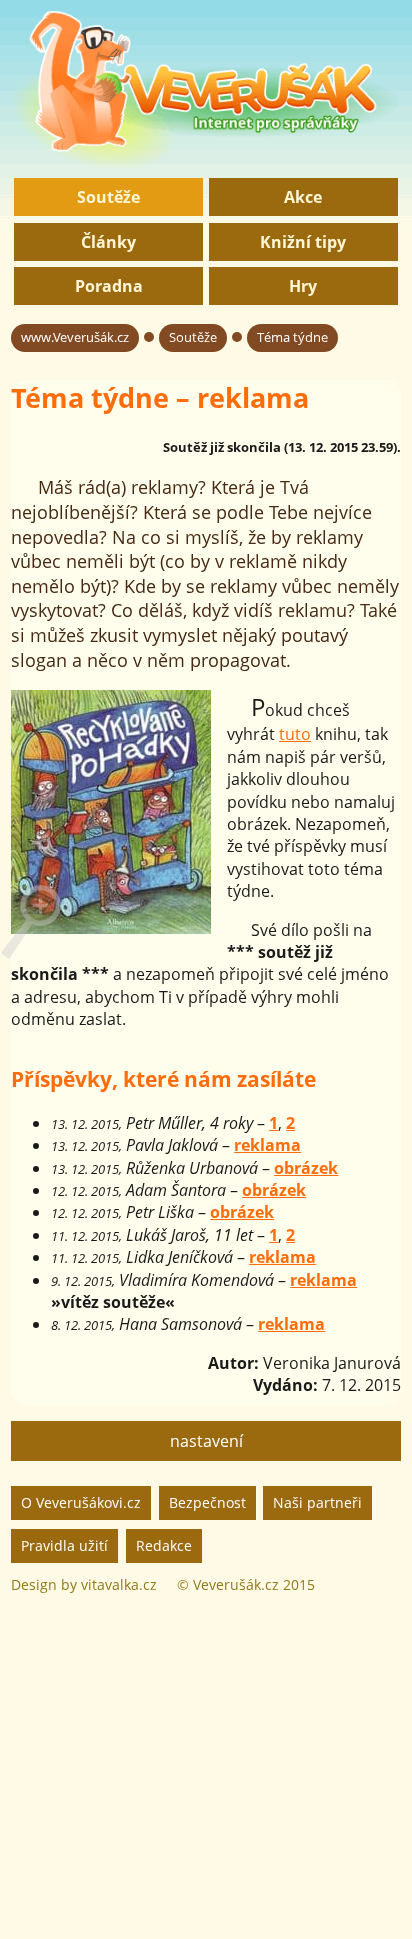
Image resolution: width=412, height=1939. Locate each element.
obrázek (306, 1168)
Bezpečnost (207, 1502)
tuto (295, 734)
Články (108, 242)
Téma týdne (292, 337)
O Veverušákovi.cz (81, 1502)
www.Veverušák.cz (75, 337)
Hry (303, 286)
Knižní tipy (303, 242)
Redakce (164, 1545)
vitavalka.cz (119, 1584)
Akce (303, 197)
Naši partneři (317, 1502)
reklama (267, 1145)
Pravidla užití (64, 1545)
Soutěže (108, 197)
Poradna (109, 286)
